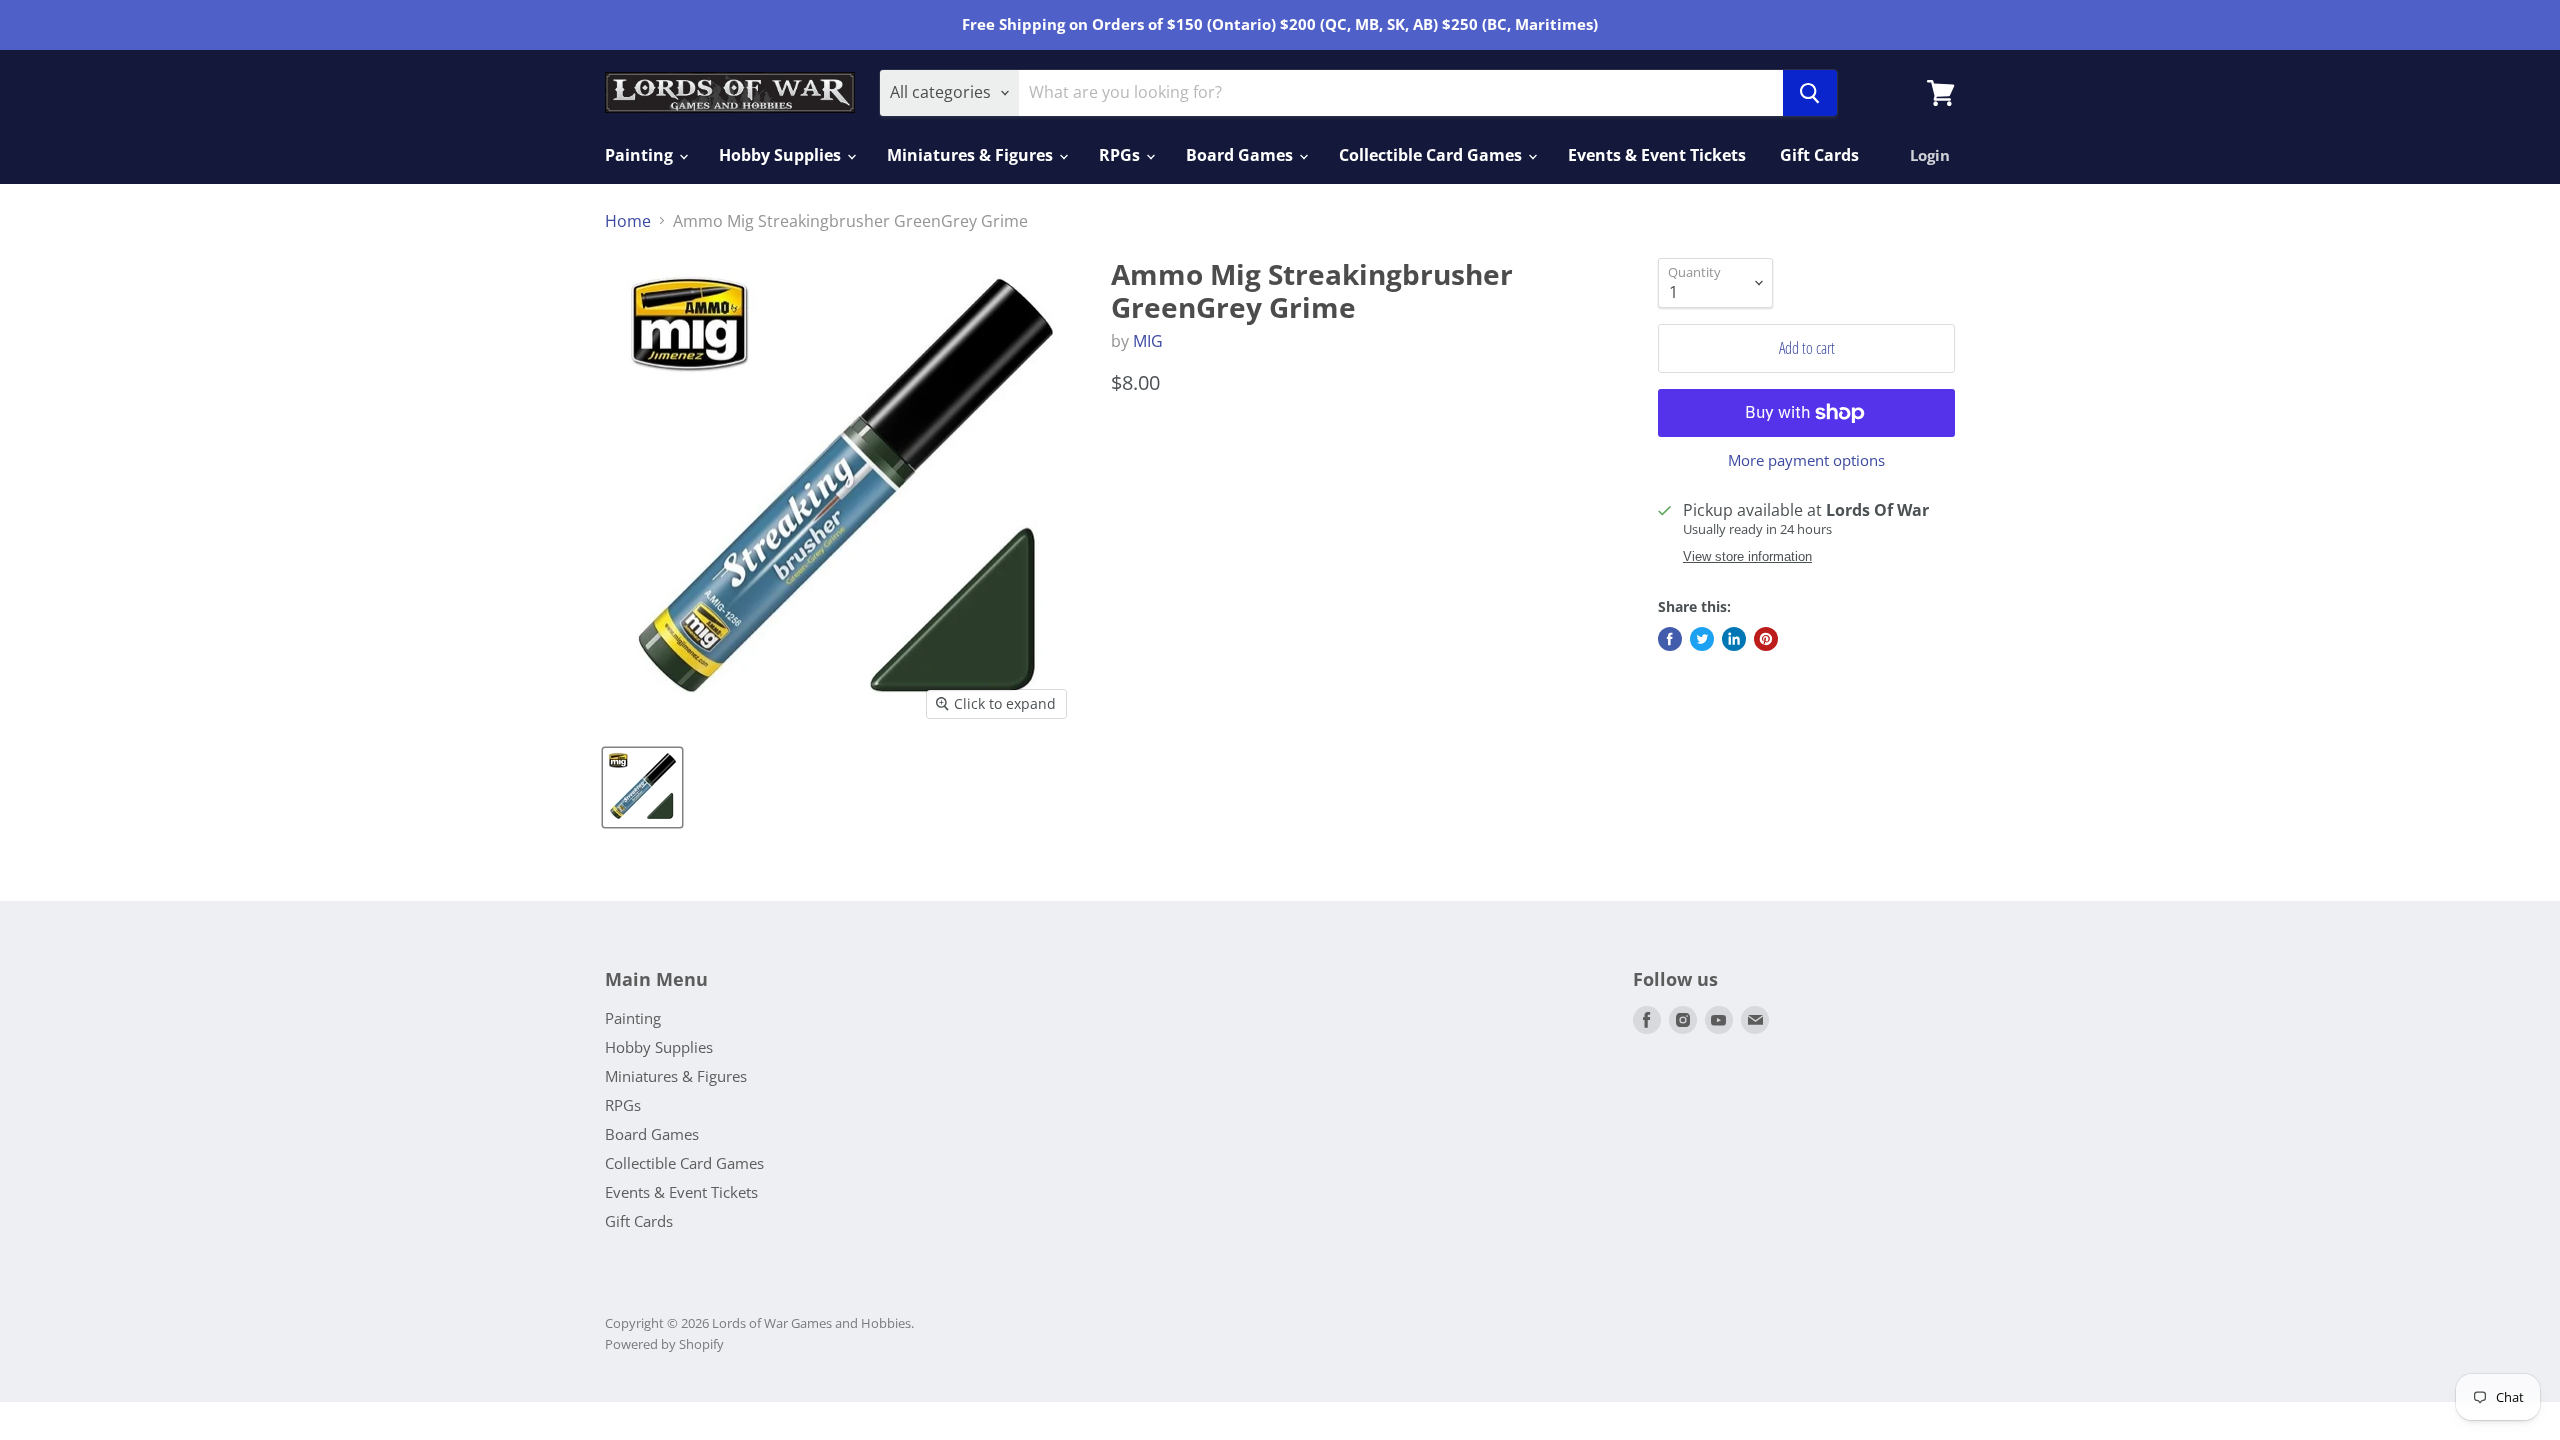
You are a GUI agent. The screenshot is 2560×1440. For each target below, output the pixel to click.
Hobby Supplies (782, 155)
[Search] (1810, 93)
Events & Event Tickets (1657, 155)
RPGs (1121, 155)
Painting (641, 155)
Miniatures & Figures (972, 155)
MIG (1148, 341)
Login (1930, 155)
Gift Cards (1819, 155)
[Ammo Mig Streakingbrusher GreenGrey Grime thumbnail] (642, 787)
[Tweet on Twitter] (1702, 639)
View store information (1747, 557)
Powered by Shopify (664, 1344)
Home (628, 221)
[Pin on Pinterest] (1766, 639)
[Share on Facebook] (1670, 639)
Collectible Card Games (1432, 155)
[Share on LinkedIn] (1734, 639)
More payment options (1806, 460)
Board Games (1241, 155)
